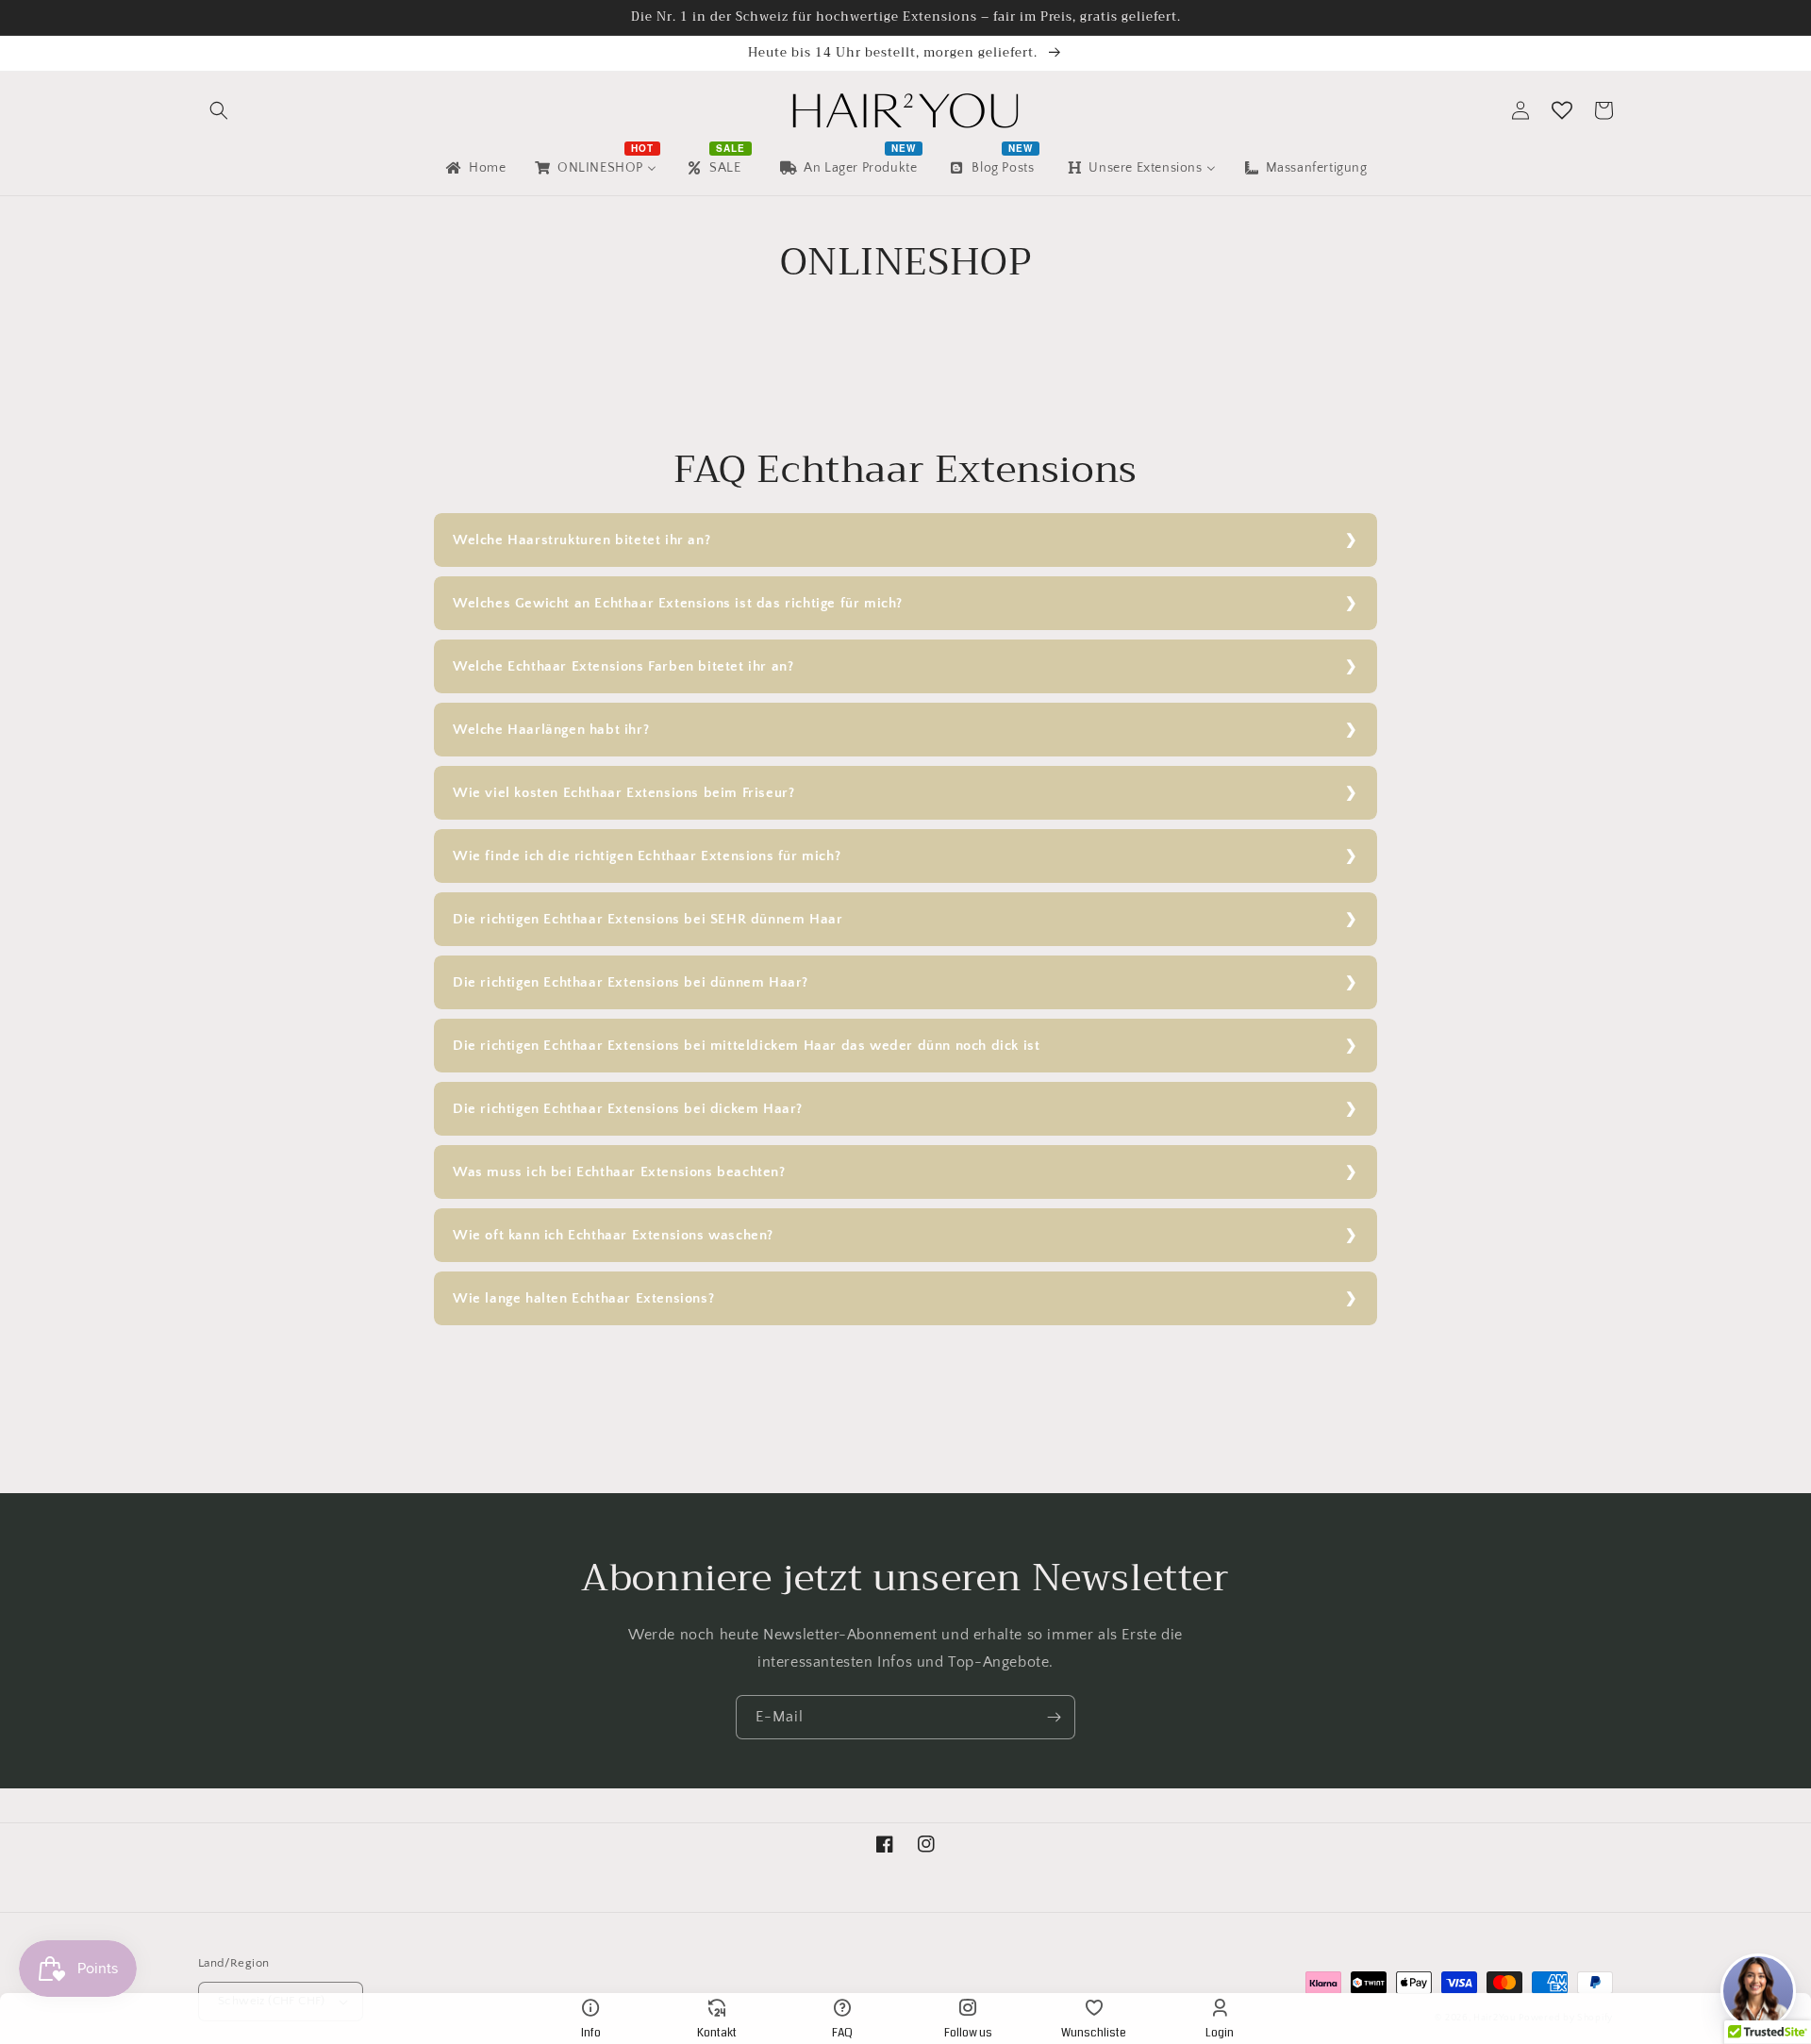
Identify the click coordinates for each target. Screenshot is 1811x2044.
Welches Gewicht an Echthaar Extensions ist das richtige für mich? (678, 603)
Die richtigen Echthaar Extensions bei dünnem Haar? (631, 982)
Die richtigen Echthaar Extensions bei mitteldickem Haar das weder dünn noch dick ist (746, 1046)
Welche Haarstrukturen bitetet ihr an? (582, 540)
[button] (219, 110)
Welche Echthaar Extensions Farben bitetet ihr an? (623, 666)
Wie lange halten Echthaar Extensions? (583, 1298)
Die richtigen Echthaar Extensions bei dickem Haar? (628, 1109)
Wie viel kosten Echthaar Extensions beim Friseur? (623, 793)
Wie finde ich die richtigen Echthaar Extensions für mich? (647, 856)
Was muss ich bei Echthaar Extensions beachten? (619, 1172)
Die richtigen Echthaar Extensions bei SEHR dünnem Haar (648, 919)
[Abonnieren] (1054, 1717)
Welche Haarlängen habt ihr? (551, 730)
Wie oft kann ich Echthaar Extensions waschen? (613, 1235)
